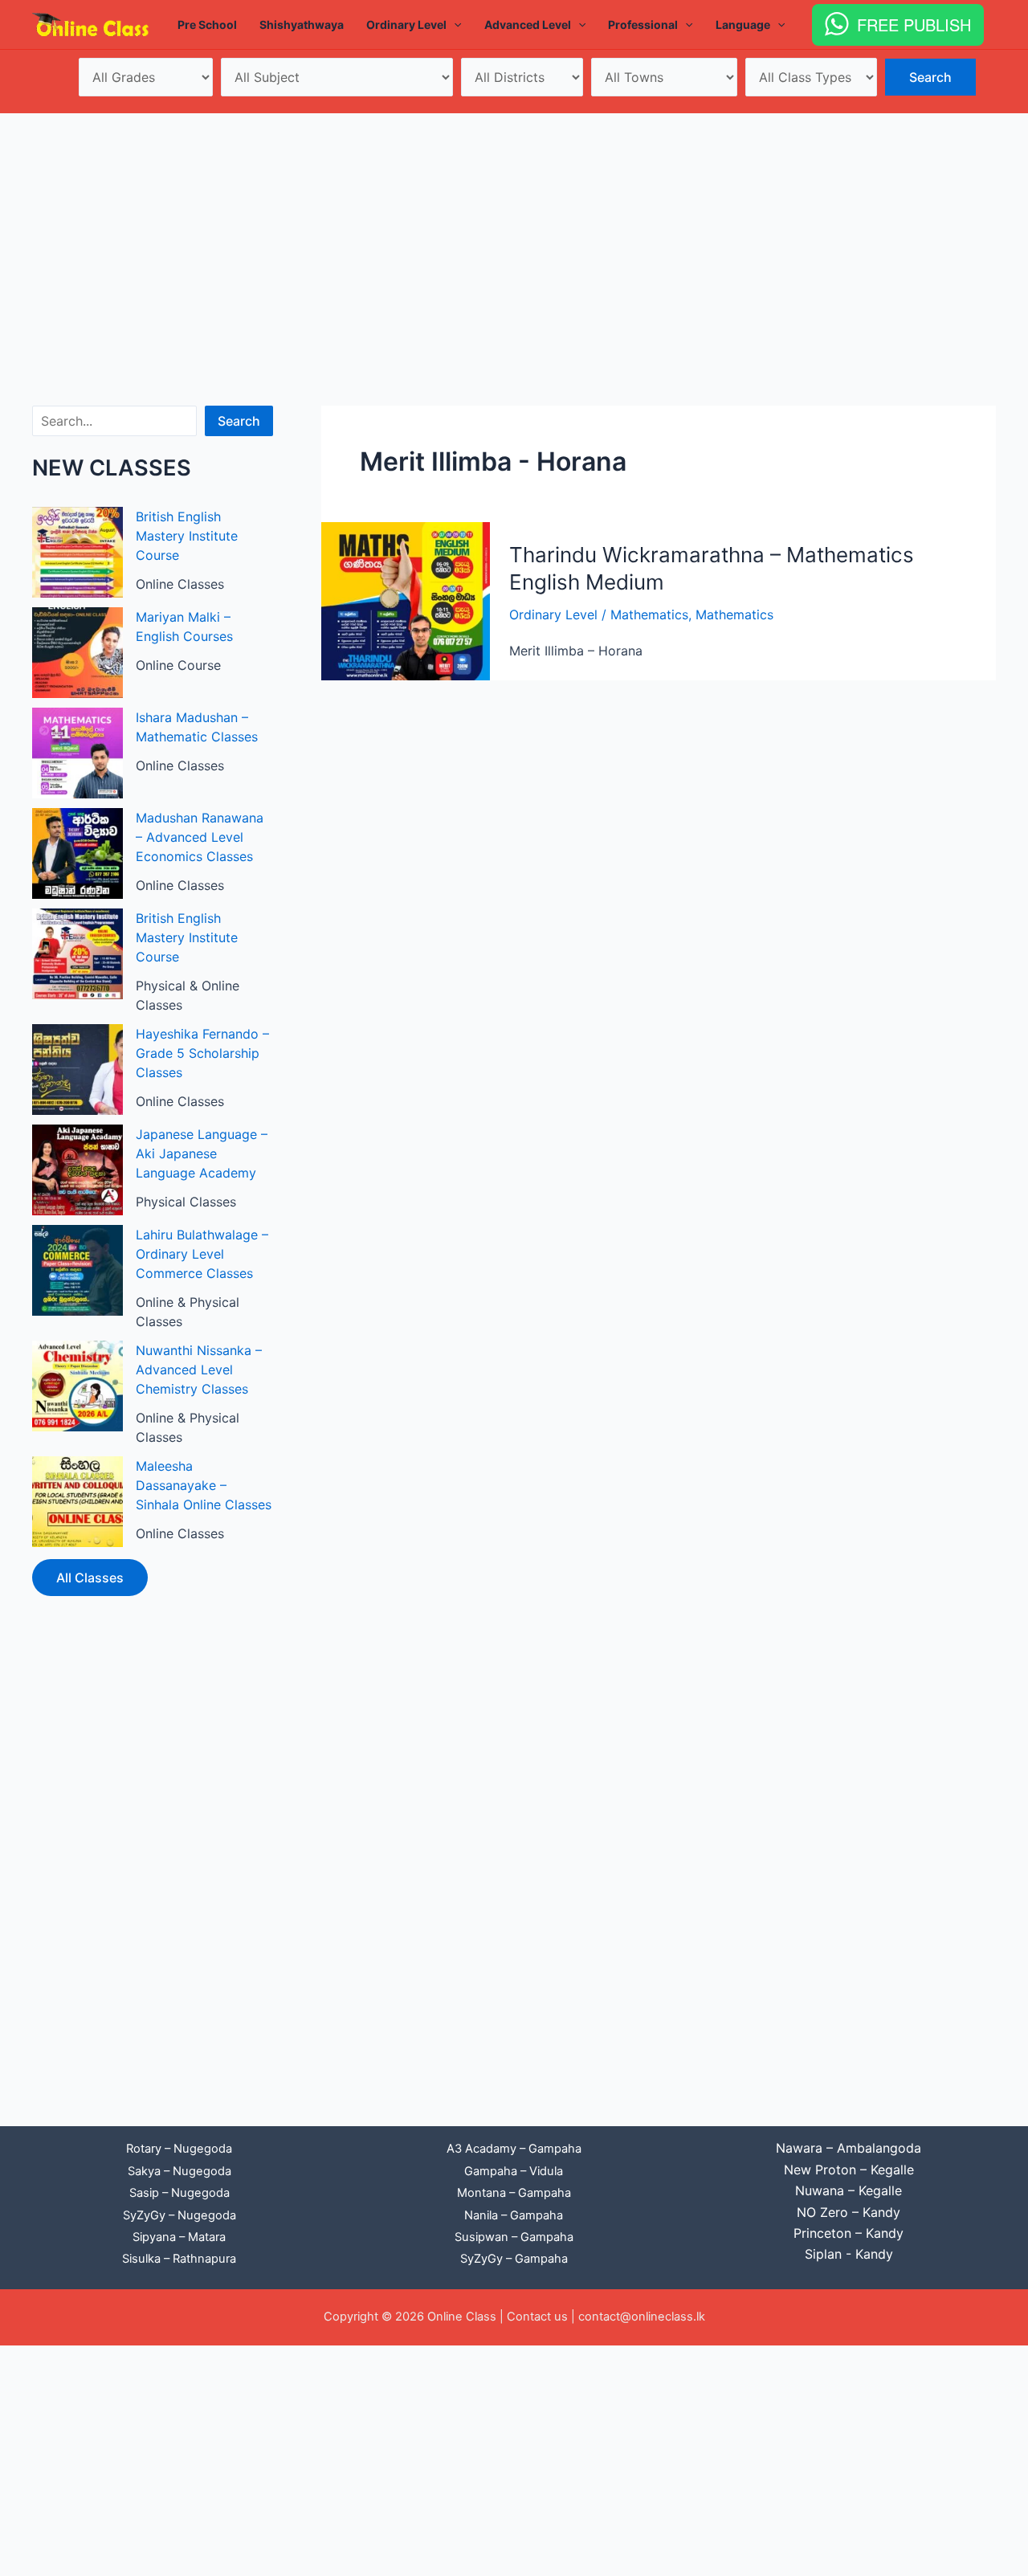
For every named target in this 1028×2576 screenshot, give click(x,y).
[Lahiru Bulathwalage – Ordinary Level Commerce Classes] (78, 1270)
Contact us (537, 2317)
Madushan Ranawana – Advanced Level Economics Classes (200, 837)
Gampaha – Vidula (514, 2171)
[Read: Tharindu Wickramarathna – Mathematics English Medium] (406, 600)
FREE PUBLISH (914, 24)
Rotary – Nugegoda (179, 2149)
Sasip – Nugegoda (179, 2193)
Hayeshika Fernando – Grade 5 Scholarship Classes (202, 1053)
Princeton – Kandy (849, 2233)
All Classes (90, 1578)
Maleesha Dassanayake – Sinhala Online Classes (204, 1485)
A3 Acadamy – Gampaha (514, 2149)
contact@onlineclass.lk (642, 2317)
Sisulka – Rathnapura (179, 2259)
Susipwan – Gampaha (514, 2237)
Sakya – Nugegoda (179, 2171)
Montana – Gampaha (514, 2193)
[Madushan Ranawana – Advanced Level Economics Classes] (78, 853)
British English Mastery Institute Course (187, 536)
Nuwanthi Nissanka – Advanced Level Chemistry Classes (199, 1370)
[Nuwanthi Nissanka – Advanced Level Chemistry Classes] (78, 1386)
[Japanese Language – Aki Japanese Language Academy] (78, 1170)
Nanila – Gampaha (514, 2215)
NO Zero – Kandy (849, 2212)
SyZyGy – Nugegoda (179, 2215)
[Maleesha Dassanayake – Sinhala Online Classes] (78, 1502)
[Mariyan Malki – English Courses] (78, 653)
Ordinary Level (553, 614)
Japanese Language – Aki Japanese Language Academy (202, 1153)
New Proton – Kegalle (849, 2170)
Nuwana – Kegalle (849, 2190)
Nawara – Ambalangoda (849, 2148)
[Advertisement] (514, 234)
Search (239, 421)
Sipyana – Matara (179, 2237)
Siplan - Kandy (849, 2254)
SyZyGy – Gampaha (514, 2259)
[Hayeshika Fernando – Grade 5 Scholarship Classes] (78, 1070)
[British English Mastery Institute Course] (78, 552)
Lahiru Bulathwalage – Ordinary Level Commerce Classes (202, 1254)
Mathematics (649, 614)
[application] (454, 25)
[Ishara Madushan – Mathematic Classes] (78, 753)
